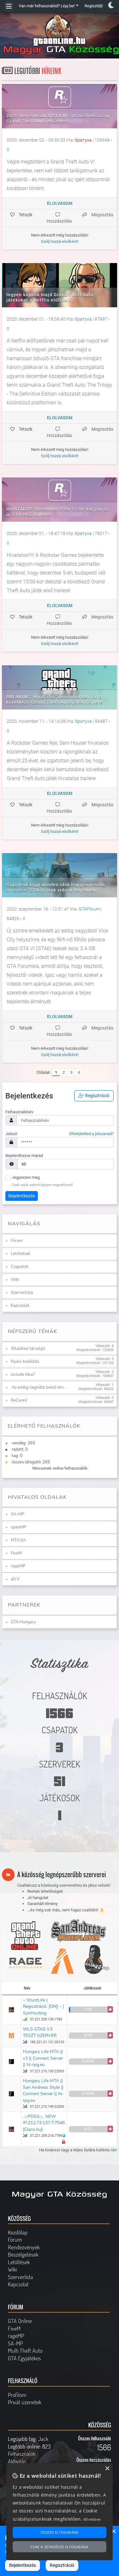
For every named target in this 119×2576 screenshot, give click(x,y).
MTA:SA (18, 1540)
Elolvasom (60, 203)
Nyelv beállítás (25, 1362)
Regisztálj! (94, 6)
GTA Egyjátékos (24, 2358)
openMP (18, 1527)
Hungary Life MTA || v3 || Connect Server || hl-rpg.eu (43, 2058)
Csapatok (20, 1267)
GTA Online (20, 2321)
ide (113, 2150)
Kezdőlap (18, 2232)
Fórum (17, 1241)
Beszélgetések (23, 2254)
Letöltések (21, 1254)
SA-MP (17, 1514)
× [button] (113, 2532)
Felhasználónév (19, 1112)
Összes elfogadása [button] (60, 2532)
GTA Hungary (23, 1622)
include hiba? (23, 1374)
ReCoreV (19, 1400)
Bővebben (92, 2519)
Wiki (15, 1280)
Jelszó (11, 1134)
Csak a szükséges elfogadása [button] (60, 2547)
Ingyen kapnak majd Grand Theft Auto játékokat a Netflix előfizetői (50, 297)
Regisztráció (97, 1096)
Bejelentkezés (22, 1196)
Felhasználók (22, 2454)
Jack (43, 2439)
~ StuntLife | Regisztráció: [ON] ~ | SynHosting (43, 2007)
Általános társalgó (28, 1349)
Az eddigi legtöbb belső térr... (39, 1387)
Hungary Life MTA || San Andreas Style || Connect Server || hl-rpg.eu (43, 2090)
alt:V (15, 1579)
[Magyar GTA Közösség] (60, 35)
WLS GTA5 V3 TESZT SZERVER (40, 2032)
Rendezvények (24, 2247)
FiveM (16, 1553)
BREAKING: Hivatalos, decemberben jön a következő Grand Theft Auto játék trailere (55, 700)
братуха (83, 140)
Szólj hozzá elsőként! (60, 241)
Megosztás (102, 215)
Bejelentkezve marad (24, 1156)
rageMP (18, 1566)
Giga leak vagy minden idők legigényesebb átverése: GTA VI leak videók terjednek (56, 887)
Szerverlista (22, 1293)
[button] (110, 2009)
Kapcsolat (20, 1306)
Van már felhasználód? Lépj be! (47, 6)
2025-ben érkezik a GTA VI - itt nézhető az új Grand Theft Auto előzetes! (58, 118)
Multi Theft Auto (25, 2351)
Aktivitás (17, 2461)
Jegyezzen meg (26, 1177)
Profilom (17, 2395)
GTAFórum (89, 909)
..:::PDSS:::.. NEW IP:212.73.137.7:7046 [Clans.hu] (44, 2123)
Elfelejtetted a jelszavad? (91, 1134)
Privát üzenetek (25, 2402)
